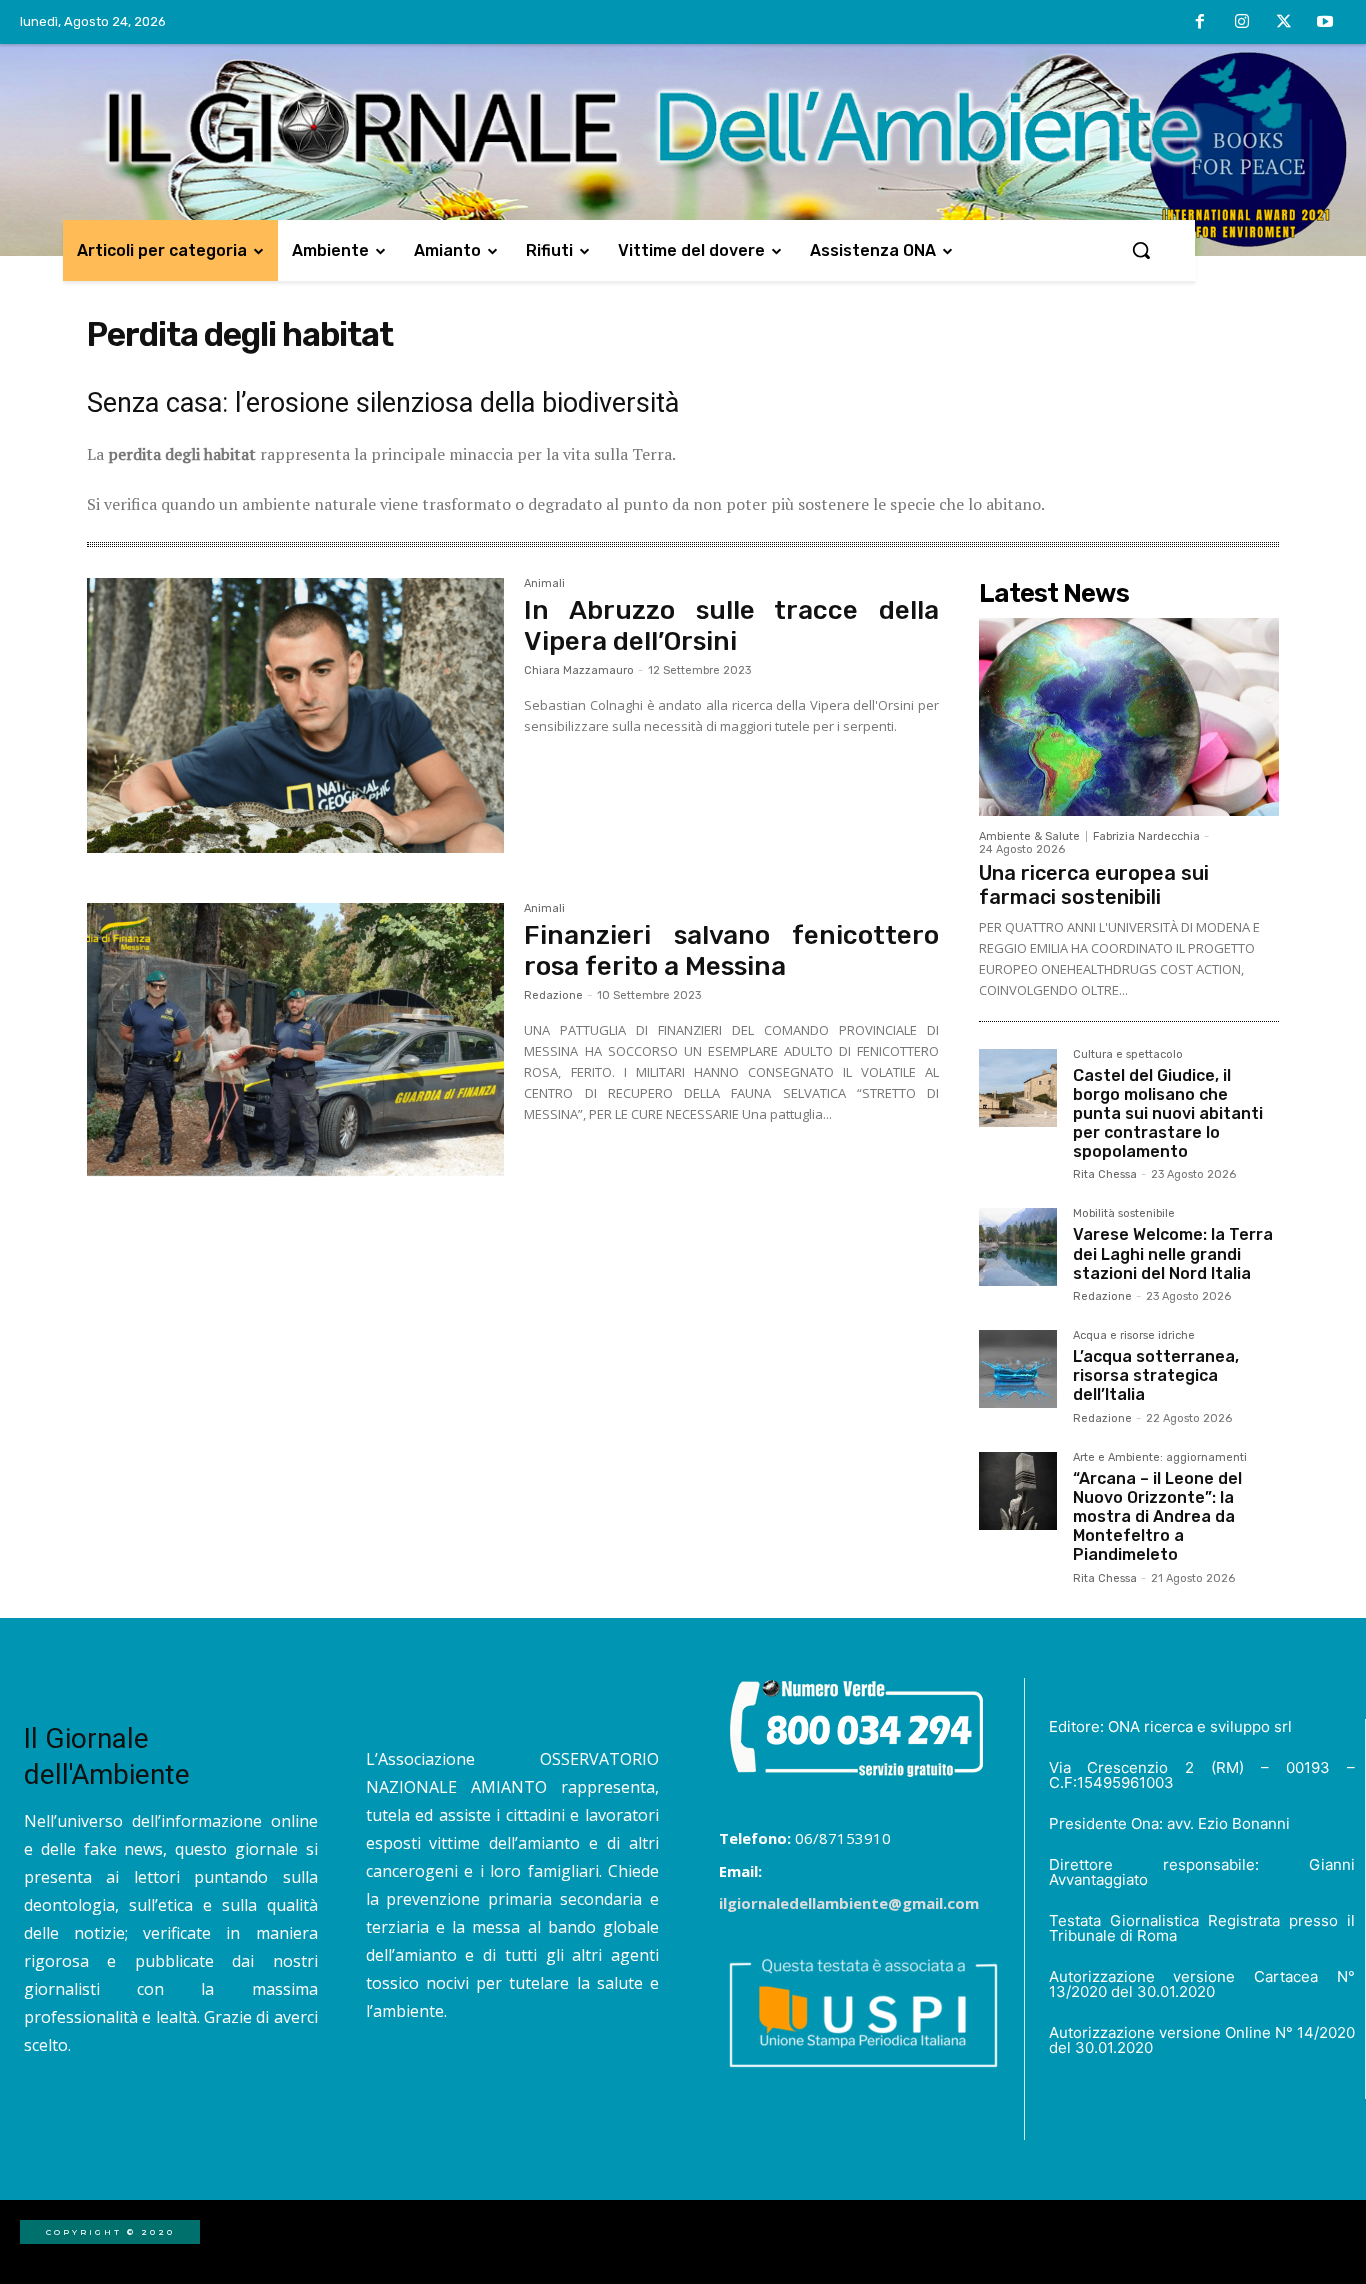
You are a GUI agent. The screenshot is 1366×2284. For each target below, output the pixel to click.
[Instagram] (1242, 23)
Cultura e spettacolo (1128, 1055)
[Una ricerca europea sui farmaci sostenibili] (1129, 717)
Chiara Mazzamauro (579, 670)
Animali (544, 584)
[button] (1141, 250)
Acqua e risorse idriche (1134, 1336)
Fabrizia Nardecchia (1146, 836)
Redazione (553, 995)
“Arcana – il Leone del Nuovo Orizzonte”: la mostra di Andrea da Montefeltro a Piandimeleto (1157, 1517)
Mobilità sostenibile (1124, 1214)
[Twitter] (1284, 23)
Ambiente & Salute (1029, 836)
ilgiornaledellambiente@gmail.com (849, 1903)
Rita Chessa (1105, 1174)
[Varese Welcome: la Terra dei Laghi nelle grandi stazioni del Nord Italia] (1018, 1247)
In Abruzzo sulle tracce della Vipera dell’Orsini (731, 626)
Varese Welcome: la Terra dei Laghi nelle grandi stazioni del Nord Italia (1173, 1253)
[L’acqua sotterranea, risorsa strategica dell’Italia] (1018, 1369)
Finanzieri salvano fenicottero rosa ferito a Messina (731, 951)
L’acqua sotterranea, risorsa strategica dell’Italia (1156, 1375)
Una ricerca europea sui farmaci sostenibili (1094, 885)
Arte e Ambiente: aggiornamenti (1160, 1458)
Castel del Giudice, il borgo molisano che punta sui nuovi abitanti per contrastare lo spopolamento (1168, 1114)
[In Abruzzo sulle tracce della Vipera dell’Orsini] (295, 716)
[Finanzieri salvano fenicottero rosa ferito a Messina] (295, 1041)
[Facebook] (1201, 23)
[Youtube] (1325, 23)
